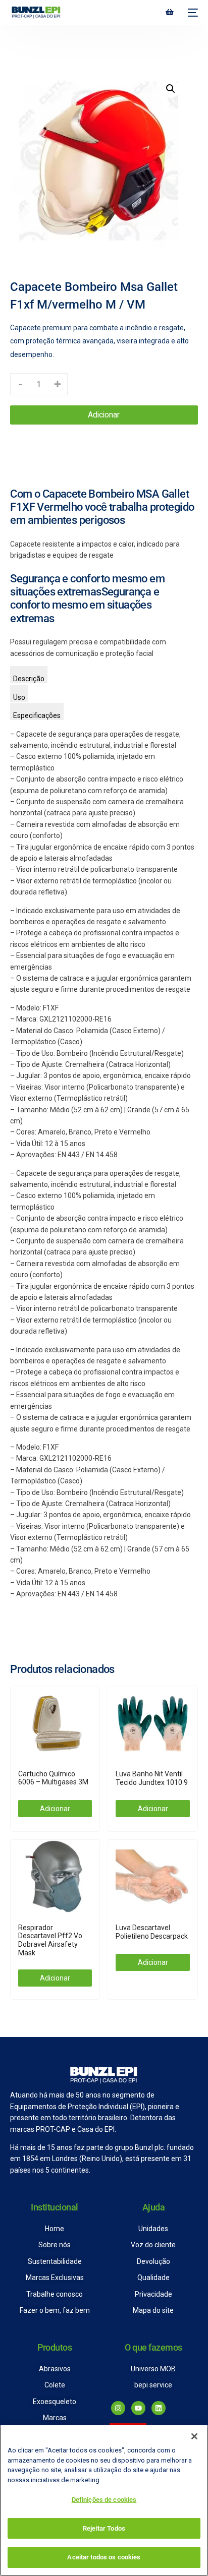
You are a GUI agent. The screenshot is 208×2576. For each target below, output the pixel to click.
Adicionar (104, 415)
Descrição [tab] (29, 679)
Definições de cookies (104, 2500)
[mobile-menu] (191, 13)
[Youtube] (138, 2408)
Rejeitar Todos (104, 2528)
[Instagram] (118, 2408)
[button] (171, 89)
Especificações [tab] (37, 715)
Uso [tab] (19, 697)
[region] (104, 2501)
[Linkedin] (159, 2408)
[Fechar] (194, 2436)
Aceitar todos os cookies (104, 2557)
